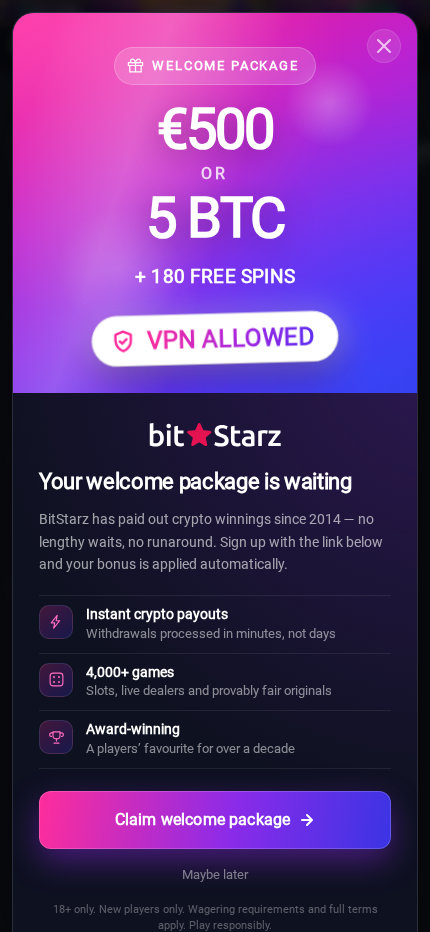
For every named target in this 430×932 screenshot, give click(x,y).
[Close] (384, 46)
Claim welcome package (202, 819)
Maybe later (215, 874)
